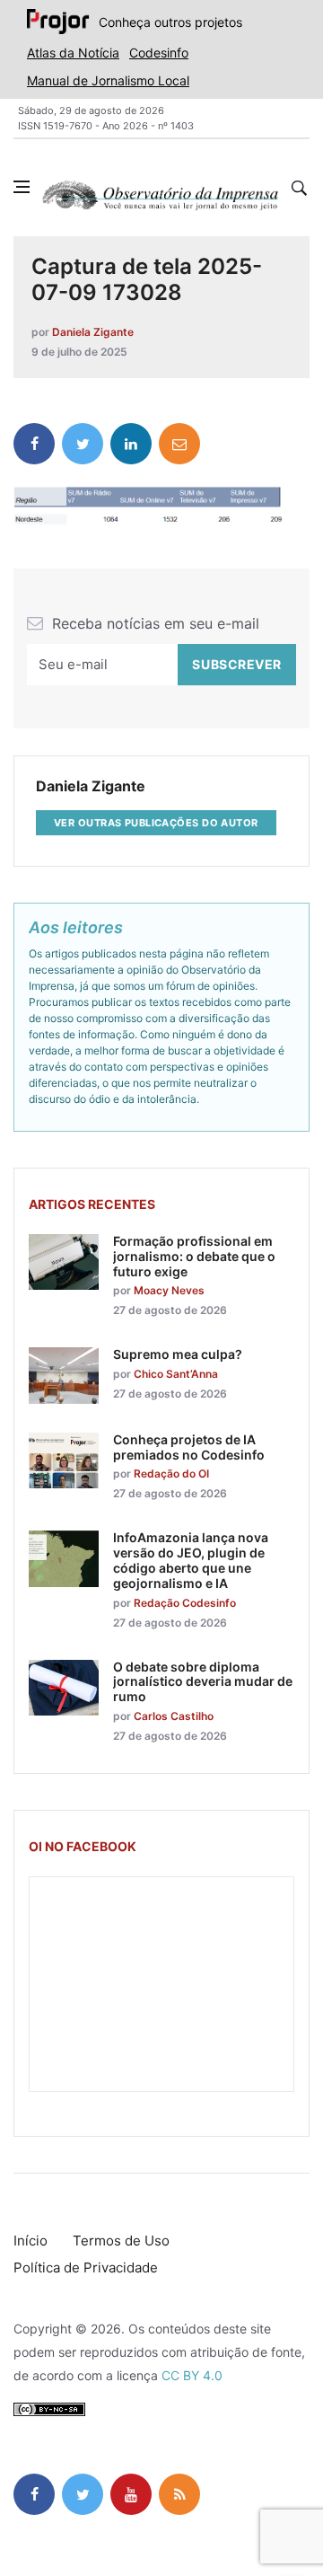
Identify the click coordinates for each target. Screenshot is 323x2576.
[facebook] (34, 444)
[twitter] (83, 444)
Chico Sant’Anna (176, 1374)
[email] (179, 444)
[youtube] (131, 2494)
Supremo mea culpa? (178, 1354)
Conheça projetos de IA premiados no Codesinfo (189, 1447)
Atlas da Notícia (73, 53)
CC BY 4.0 (192, 2375)
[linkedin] (131, 444)
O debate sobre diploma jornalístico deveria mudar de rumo (203, 1682)
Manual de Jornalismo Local (108, 80)
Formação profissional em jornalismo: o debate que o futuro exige (194, 1256)
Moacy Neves (169, 1290)
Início (31, 2241)
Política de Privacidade (86, 2267)
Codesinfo (159, 53)
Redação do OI (171, 1473)
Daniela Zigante (93, 332)
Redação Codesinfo (185, 1603)
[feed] (179, 2494)
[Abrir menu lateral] (22, 187)
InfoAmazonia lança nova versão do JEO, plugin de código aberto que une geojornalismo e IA (191, 1560)
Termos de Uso (121, 2241)
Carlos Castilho (174, 1716)
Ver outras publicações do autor (156, 823)
